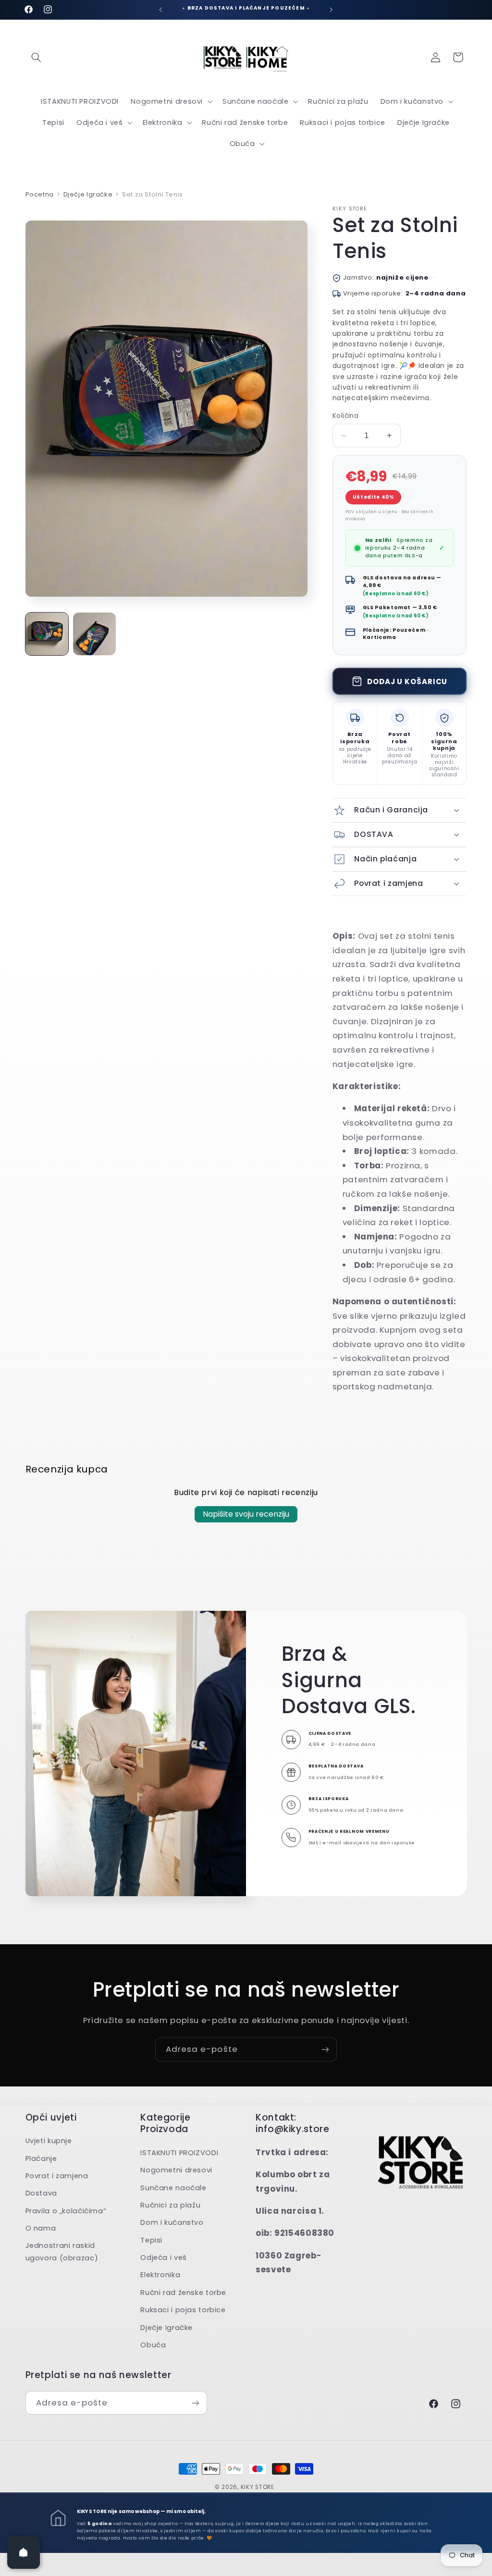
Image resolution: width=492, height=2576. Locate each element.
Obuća (153, 2345)
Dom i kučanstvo (172, 2222)
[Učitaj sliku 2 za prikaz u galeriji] (94, 634)
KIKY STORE (258, 2487)
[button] (37, 57)
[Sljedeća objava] (332, 10)
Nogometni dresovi (176, 2170)
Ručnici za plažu (170, 2205)
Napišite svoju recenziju (246, 1514)
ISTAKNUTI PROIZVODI (179, 2153)
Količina (345, 416)
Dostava (41, 2193)
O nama (41, 2228)
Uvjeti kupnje (49, 2141)
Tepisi (151, 2240)
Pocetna (40, 194)
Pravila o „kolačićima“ (66, 2211)
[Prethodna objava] (160, 10)
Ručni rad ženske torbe (183, 2293)
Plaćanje (41, 2159)
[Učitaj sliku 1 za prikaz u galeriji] (47, 634)
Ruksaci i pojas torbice (183, 2310)
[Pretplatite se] (325, 2049)
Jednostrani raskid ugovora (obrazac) (62, 2252)
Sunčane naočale (173, 2188)
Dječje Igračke (88, 194)
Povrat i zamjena (57, 2176)
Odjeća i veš (164, 2257)
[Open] (24, 2552)
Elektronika (160, 2275)
